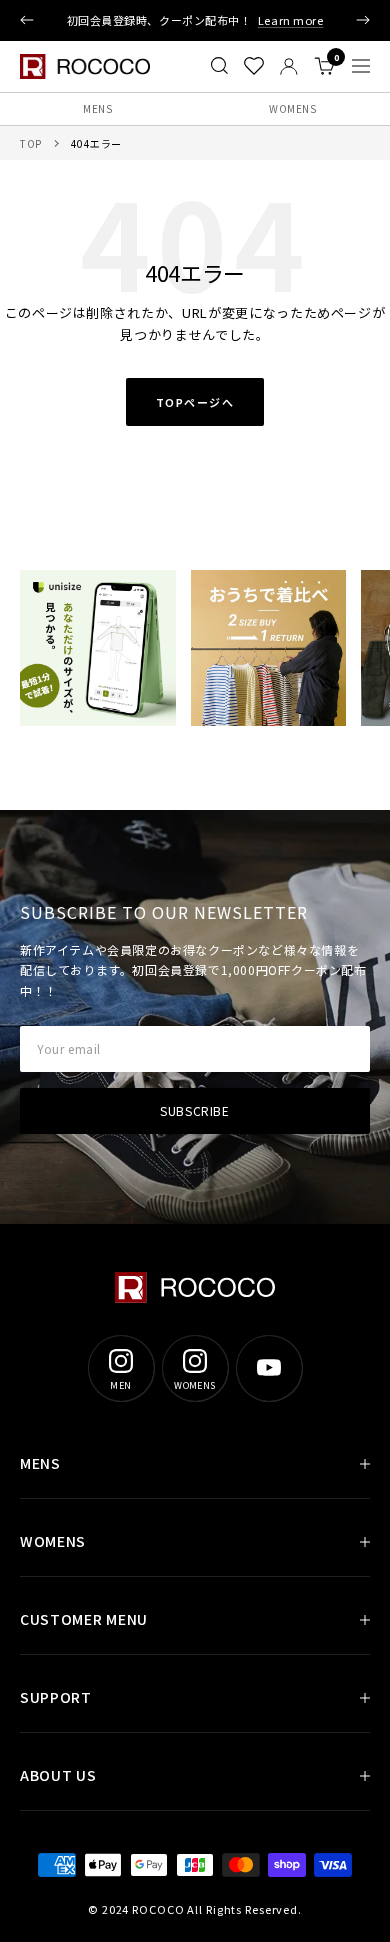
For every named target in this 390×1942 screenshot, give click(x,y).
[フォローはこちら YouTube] (269, 1368)
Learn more (291, 20)
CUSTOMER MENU (84, 1619)
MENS (97, 108)
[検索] (219, 66)
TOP (31, 143)
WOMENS (292, 108)
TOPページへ (195, 402)
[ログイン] (289, 66)
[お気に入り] (254, 66)
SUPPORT (56, 1697)
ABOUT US (58, 1775)
